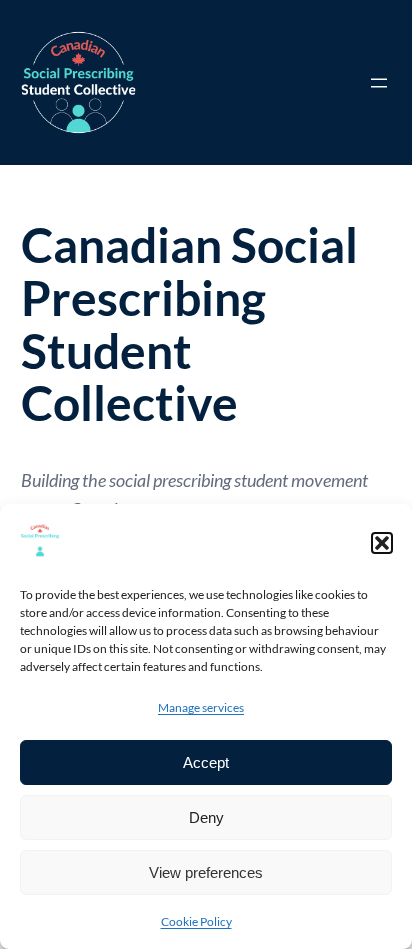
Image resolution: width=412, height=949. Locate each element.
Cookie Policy (196, 921)
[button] (382, 543)
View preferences (206, 872)
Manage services (201, 707)
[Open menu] (379, 83)
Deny (206, 817)
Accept (206, 762)
